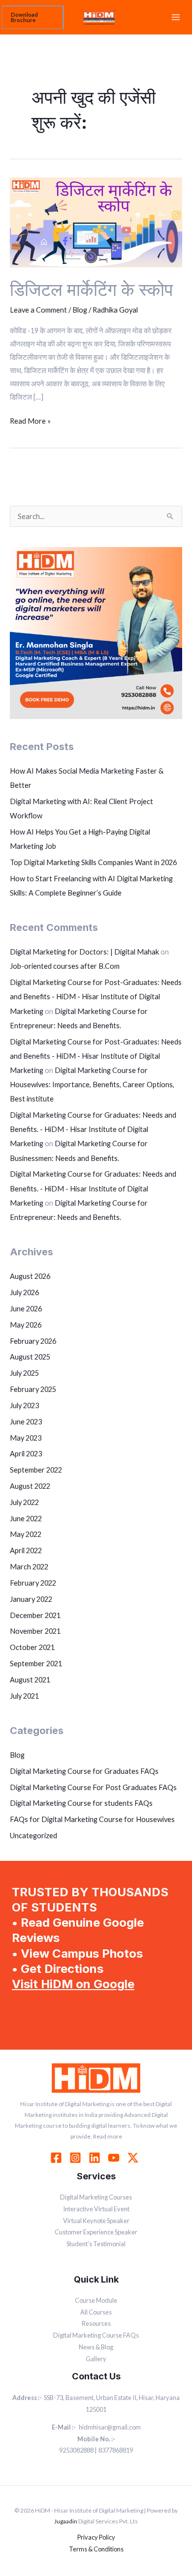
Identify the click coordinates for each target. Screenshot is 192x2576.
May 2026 (26, 1325)
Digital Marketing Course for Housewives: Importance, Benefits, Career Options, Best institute (92, 1085)
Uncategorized (33, 1836)
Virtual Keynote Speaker (96, 2221)
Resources (96, 2323)
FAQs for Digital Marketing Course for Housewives (92, 1819)
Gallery (96, 2359)
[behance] (134, 2158)
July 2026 (24, 1292)
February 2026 (33, 1341)
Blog (80, 310)
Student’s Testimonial (96, 2244)
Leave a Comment (38, 310)
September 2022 (36, 1470)
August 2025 (30, 1357)
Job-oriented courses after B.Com (65, 966)
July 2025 (24, 1373)
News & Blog (96, 2347)
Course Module (96, 2300)
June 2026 (26, 1309)
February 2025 (33, 1389)
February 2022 (33, 1583)
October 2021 (32, 1647)
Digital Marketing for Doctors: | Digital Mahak (84, 952)
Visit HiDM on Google (73, 1984)
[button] (33, 17)
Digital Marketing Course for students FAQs (81, 1803)
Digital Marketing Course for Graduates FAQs (84, 1771)
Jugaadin (66, 2521)
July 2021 (24, 1696)
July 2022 (24, 1502)
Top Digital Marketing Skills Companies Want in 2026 (93, 862)
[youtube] (115, 2158)
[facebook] (58, 2158)
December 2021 (35, 1615)
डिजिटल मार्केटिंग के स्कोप (91, 289)
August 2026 (30, 1276)
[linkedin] (96, 2158)
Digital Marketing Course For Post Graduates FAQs (93, 1787)
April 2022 (26, 1550)
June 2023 (26, 1422)
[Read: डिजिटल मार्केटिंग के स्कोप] (96, 221)
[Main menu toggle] (176, 17)
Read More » (30, 420)
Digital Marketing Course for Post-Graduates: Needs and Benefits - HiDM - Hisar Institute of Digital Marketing (96, 997)
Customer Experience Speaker (96, 2232)
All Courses (96, 2312)
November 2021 (35, 1631)
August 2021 (30, 1680)
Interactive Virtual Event (96, 2209)
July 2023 (24, 1405)
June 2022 (26, 1519)
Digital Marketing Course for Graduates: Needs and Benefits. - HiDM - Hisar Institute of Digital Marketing (93, 1129)
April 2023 (26, 1454)
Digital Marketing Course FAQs (96, 2335)
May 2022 (26, 1534)
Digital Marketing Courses (96, 2197)
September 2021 (36, 1664)
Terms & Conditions (96, 2549)
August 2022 (30, 1486)
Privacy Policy (96, 2537)
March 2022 (29, 1567)
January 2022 (31, 1599)
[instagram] (77, 2158)
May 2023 (26, 1438)
